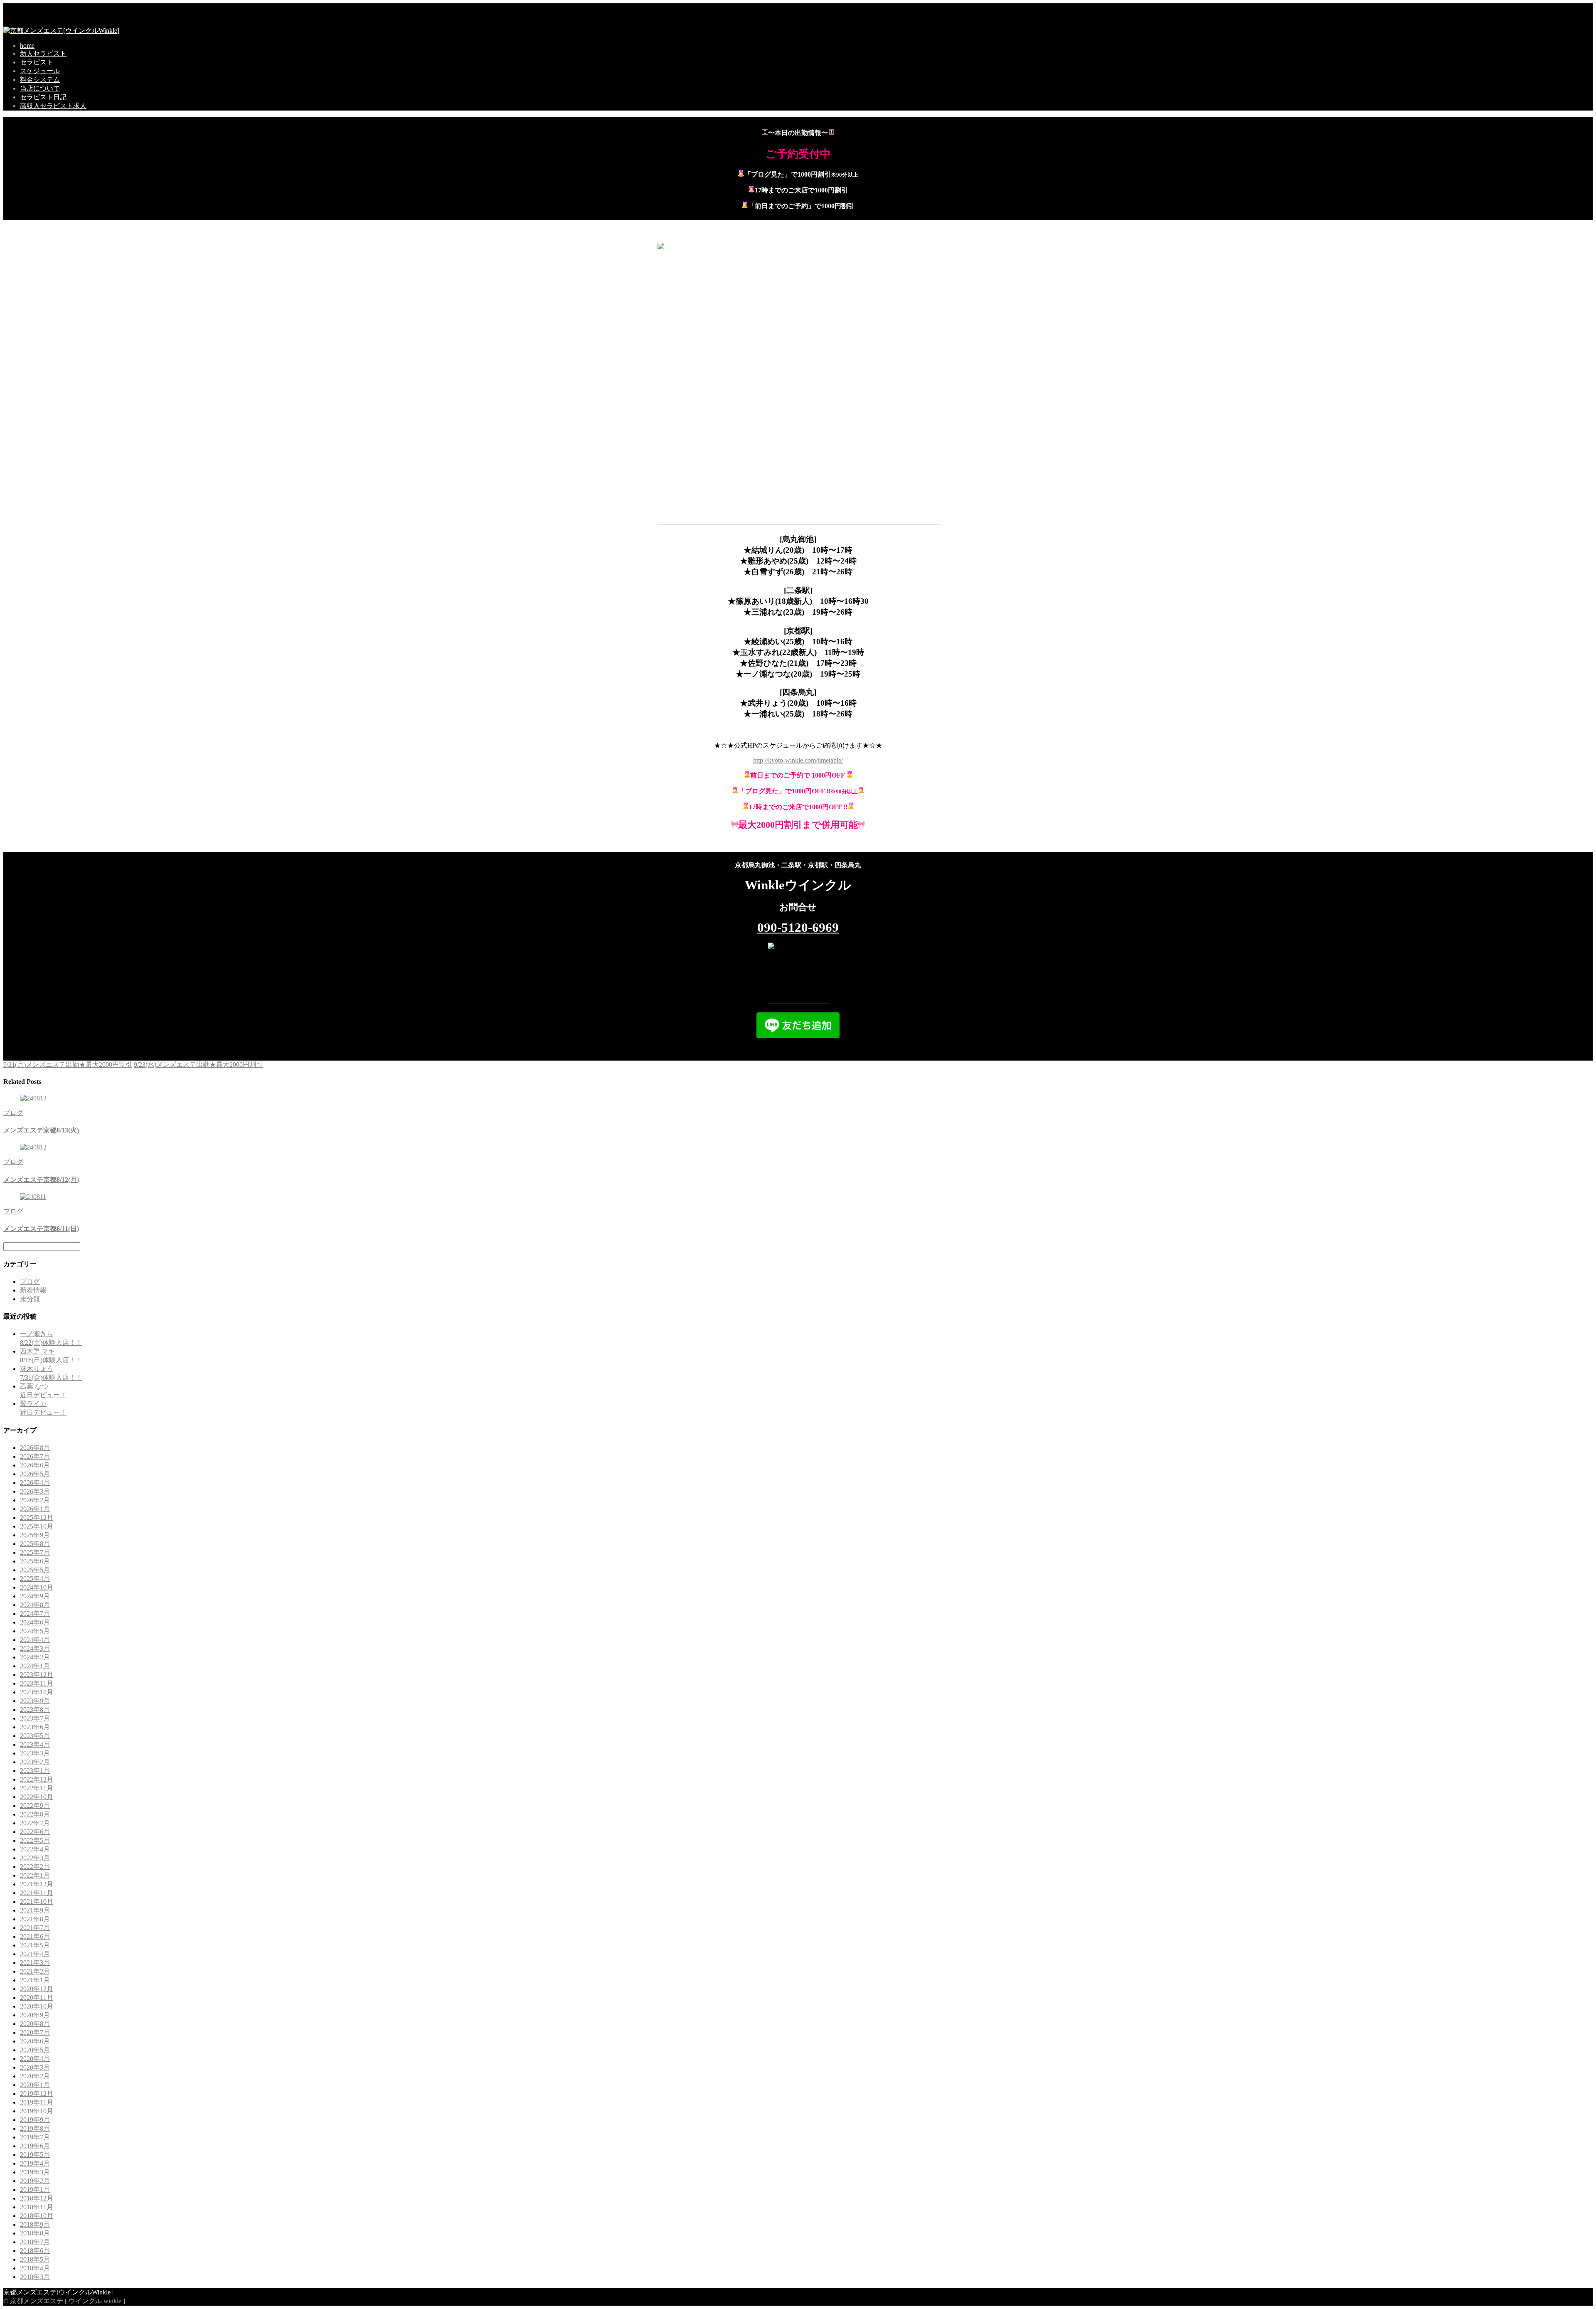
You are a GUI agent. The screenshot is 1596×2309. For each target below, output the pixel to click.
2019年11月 (37, 2102)
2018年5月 (35, 2259)
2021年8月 (35, 1919)
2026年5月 (35, 1474)
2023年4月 (35, 1744)
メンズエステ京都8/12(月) (41, 1180)
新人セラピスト (43, 53)
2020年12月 (37, 1989)
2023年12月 (37, 1675)
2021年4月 (35, 1954)
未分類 (30, 1299)
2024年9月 (35, 1596)
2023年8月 (35, 1710)
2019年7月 (35, 2137)
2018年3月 (35, 2277)
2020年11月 (37, 1998)
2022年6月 (35, 1832)
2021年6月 (35, 1936)
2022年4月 (35, 1849)
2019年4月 (35, 2163)
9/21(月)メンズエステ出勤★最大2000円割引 (68, 1065)
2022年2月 (35, 1867)
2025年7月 (35, 1552)
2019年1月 (35, 2190)
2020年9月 (35, 2015)
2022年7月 (35, 1823)
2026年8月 (35, 1448)
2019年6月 (35, 2146)
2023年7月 (35, 1718)
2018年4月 (35, 2268)
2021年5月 (35, 1945)
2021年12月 (37, 1884)
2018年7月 (35, 2242)
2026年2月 (35, 1500)
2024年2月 (35, 1657)
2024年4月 (35, 1640)
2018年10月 (37, 2216)
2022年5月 (35, 1840)
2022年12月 (37, 1779)
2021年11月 (37, 1893)
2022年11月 (37, 1788)
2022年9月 (35, 1806)
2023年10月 (37, 1692)
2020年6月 (35, 2041)
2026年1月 (35, 1509)
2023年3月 (35, 1753)
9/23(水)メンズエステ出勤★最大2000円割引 (198, 1065)
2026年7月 (35, 1456)
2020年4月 (35, 2059)
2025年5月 (35, 1570)
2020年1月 (35, 2085)
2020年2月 (35, 2076)
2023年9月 (35, 1701)
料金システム (40, 80)
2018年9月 (35, 2224)
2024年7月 (35, 1614)
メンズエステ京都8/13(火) (41, 1130)
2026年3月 (35, 1491)
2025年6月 (35, 1561)
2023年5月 (35, 1736)
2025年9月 (35, 1535)
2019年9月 (35, 2120)
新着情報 (33, 1290)
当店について (40, 88)
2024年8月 (35, 1605)
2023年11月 (37, 1683)
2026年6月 (35, 1465)
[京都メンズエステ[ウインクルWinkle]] (61, 31)
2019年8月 (35, 2128)
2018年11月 (37, 2207)
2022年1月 (35, 1875)
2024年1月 (35, 1666)
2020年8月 (35, 2024)
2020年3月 (35, 2067)
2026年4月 (35, 1483)
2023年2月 (35, 1762)
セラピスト (37, 62)
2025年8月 (35, 1544)
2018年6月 (35, 2251)
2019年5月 (35, 2155)
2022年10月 (37, 1797)
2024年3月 (35, 1648)
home (27, 46)
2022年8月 (35, 1814)
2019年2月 (35, 2181)
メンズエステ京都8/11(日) (41, 1229)
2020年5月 (35, 2050)
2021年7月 (35, 1928)
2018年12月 (37, 2198)
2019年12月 (37, 2094)
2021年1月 (35, 1980)
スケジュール (40, 71)
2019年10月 (37, 2111)
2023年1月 (35, 1771)
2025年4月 (35, 1579)
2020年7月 (35, 2032)
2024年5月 (35, 1631)
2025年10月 (37, 1526)
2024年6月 (35, 1622)
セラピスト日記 (43, 97)
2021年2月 (35, 1971)
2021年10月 (37, 1902)
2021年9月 (35, 1910)
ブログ (13, 1113)
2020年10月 (37, 2006)
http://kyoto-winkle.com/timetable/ (798, 760)
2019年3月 (35, 2172)
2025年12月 (37, 1518)
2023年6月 (35, 1727)
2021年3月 (35, 1963)
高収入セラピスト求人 (53, 106)
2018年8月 (35, 2233)
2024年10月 (37, 1587)
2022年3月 (35, 1858)
